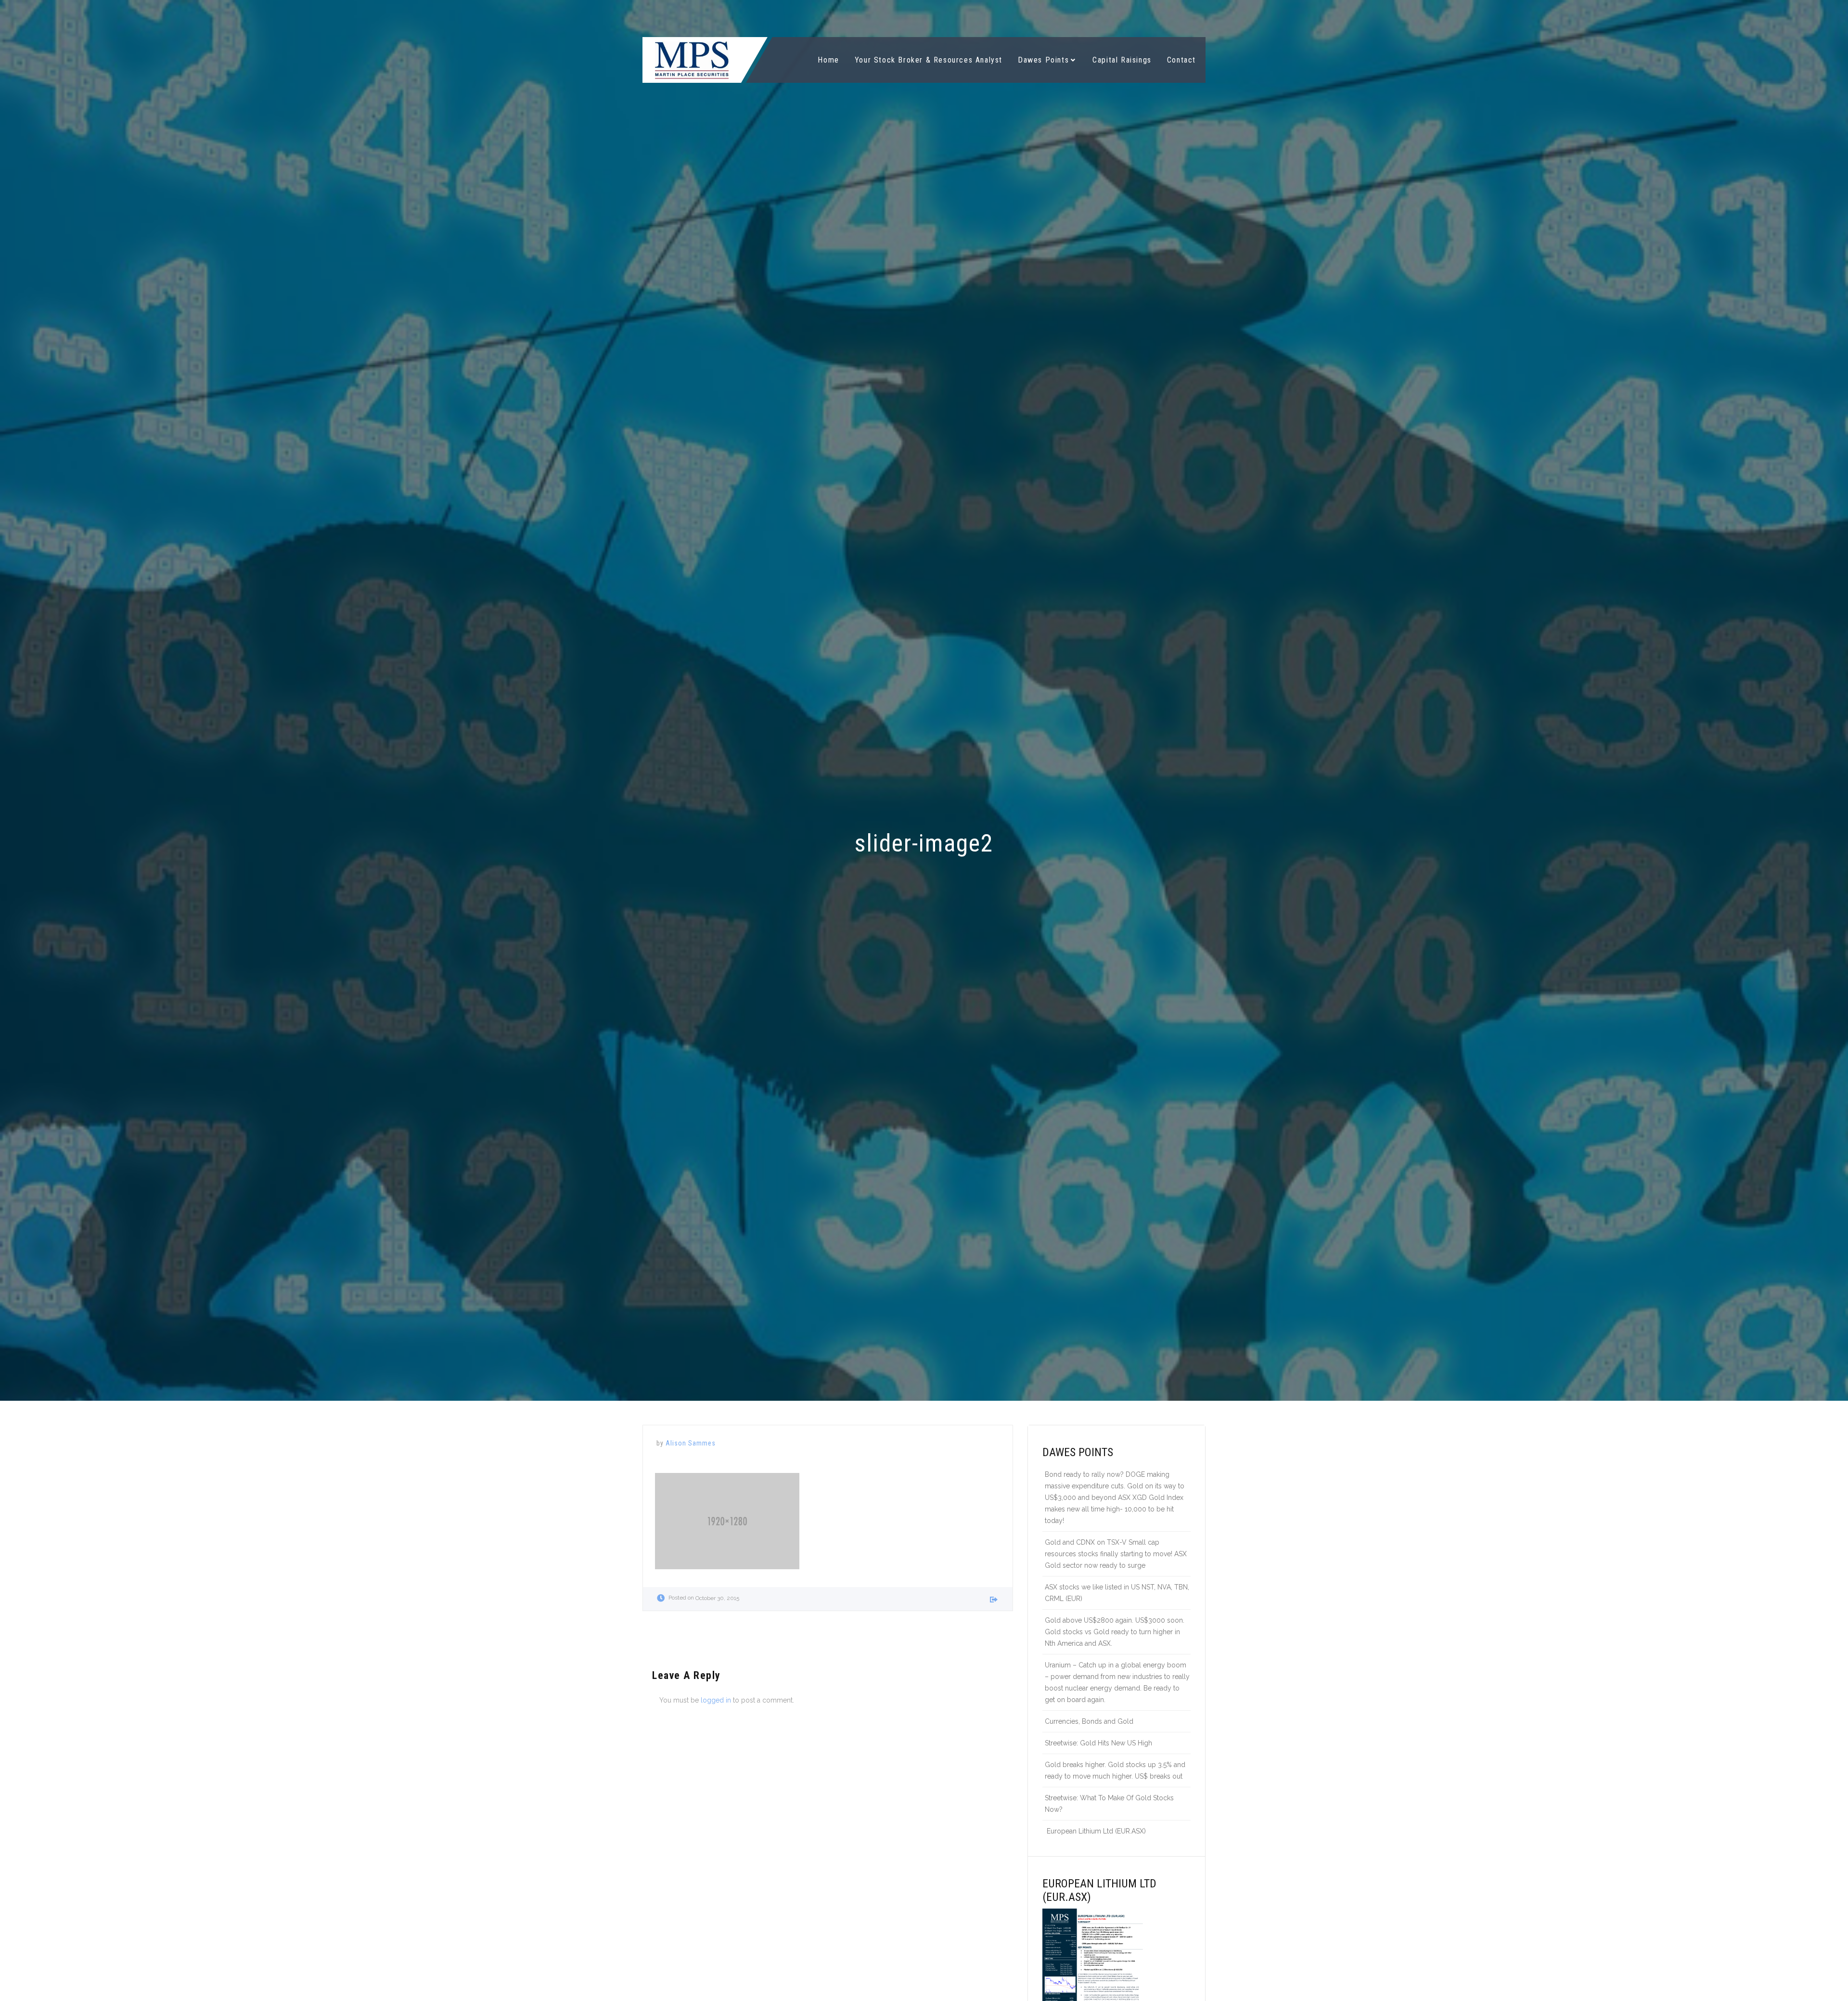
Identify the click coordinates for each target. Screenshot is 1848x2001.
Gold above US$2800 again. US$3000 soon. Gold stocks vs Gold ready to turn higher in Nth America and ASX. (1115, 1632)
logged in (716, 1700)
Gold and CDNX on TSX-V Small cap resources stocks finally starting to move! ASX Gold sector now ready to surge (1116, 1554)
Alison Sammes (691, 1443)
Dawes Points (1043, 60)
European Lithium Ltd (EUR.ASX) (1095, 1831)
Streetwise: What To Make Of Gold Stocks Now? (1109, 1804)
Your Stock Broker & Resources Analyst (929, 60)
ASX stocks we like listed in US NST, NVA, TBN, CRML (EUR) (1117, 1593)
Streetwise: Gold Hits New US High (1098, 1743)
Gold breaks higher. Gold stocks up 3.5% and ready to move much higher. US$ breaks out (1115, 1770)
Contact (1181, 60)
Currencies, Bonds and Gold (1089, 1721)
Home (828, 60)
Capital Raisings (1122, 60)
